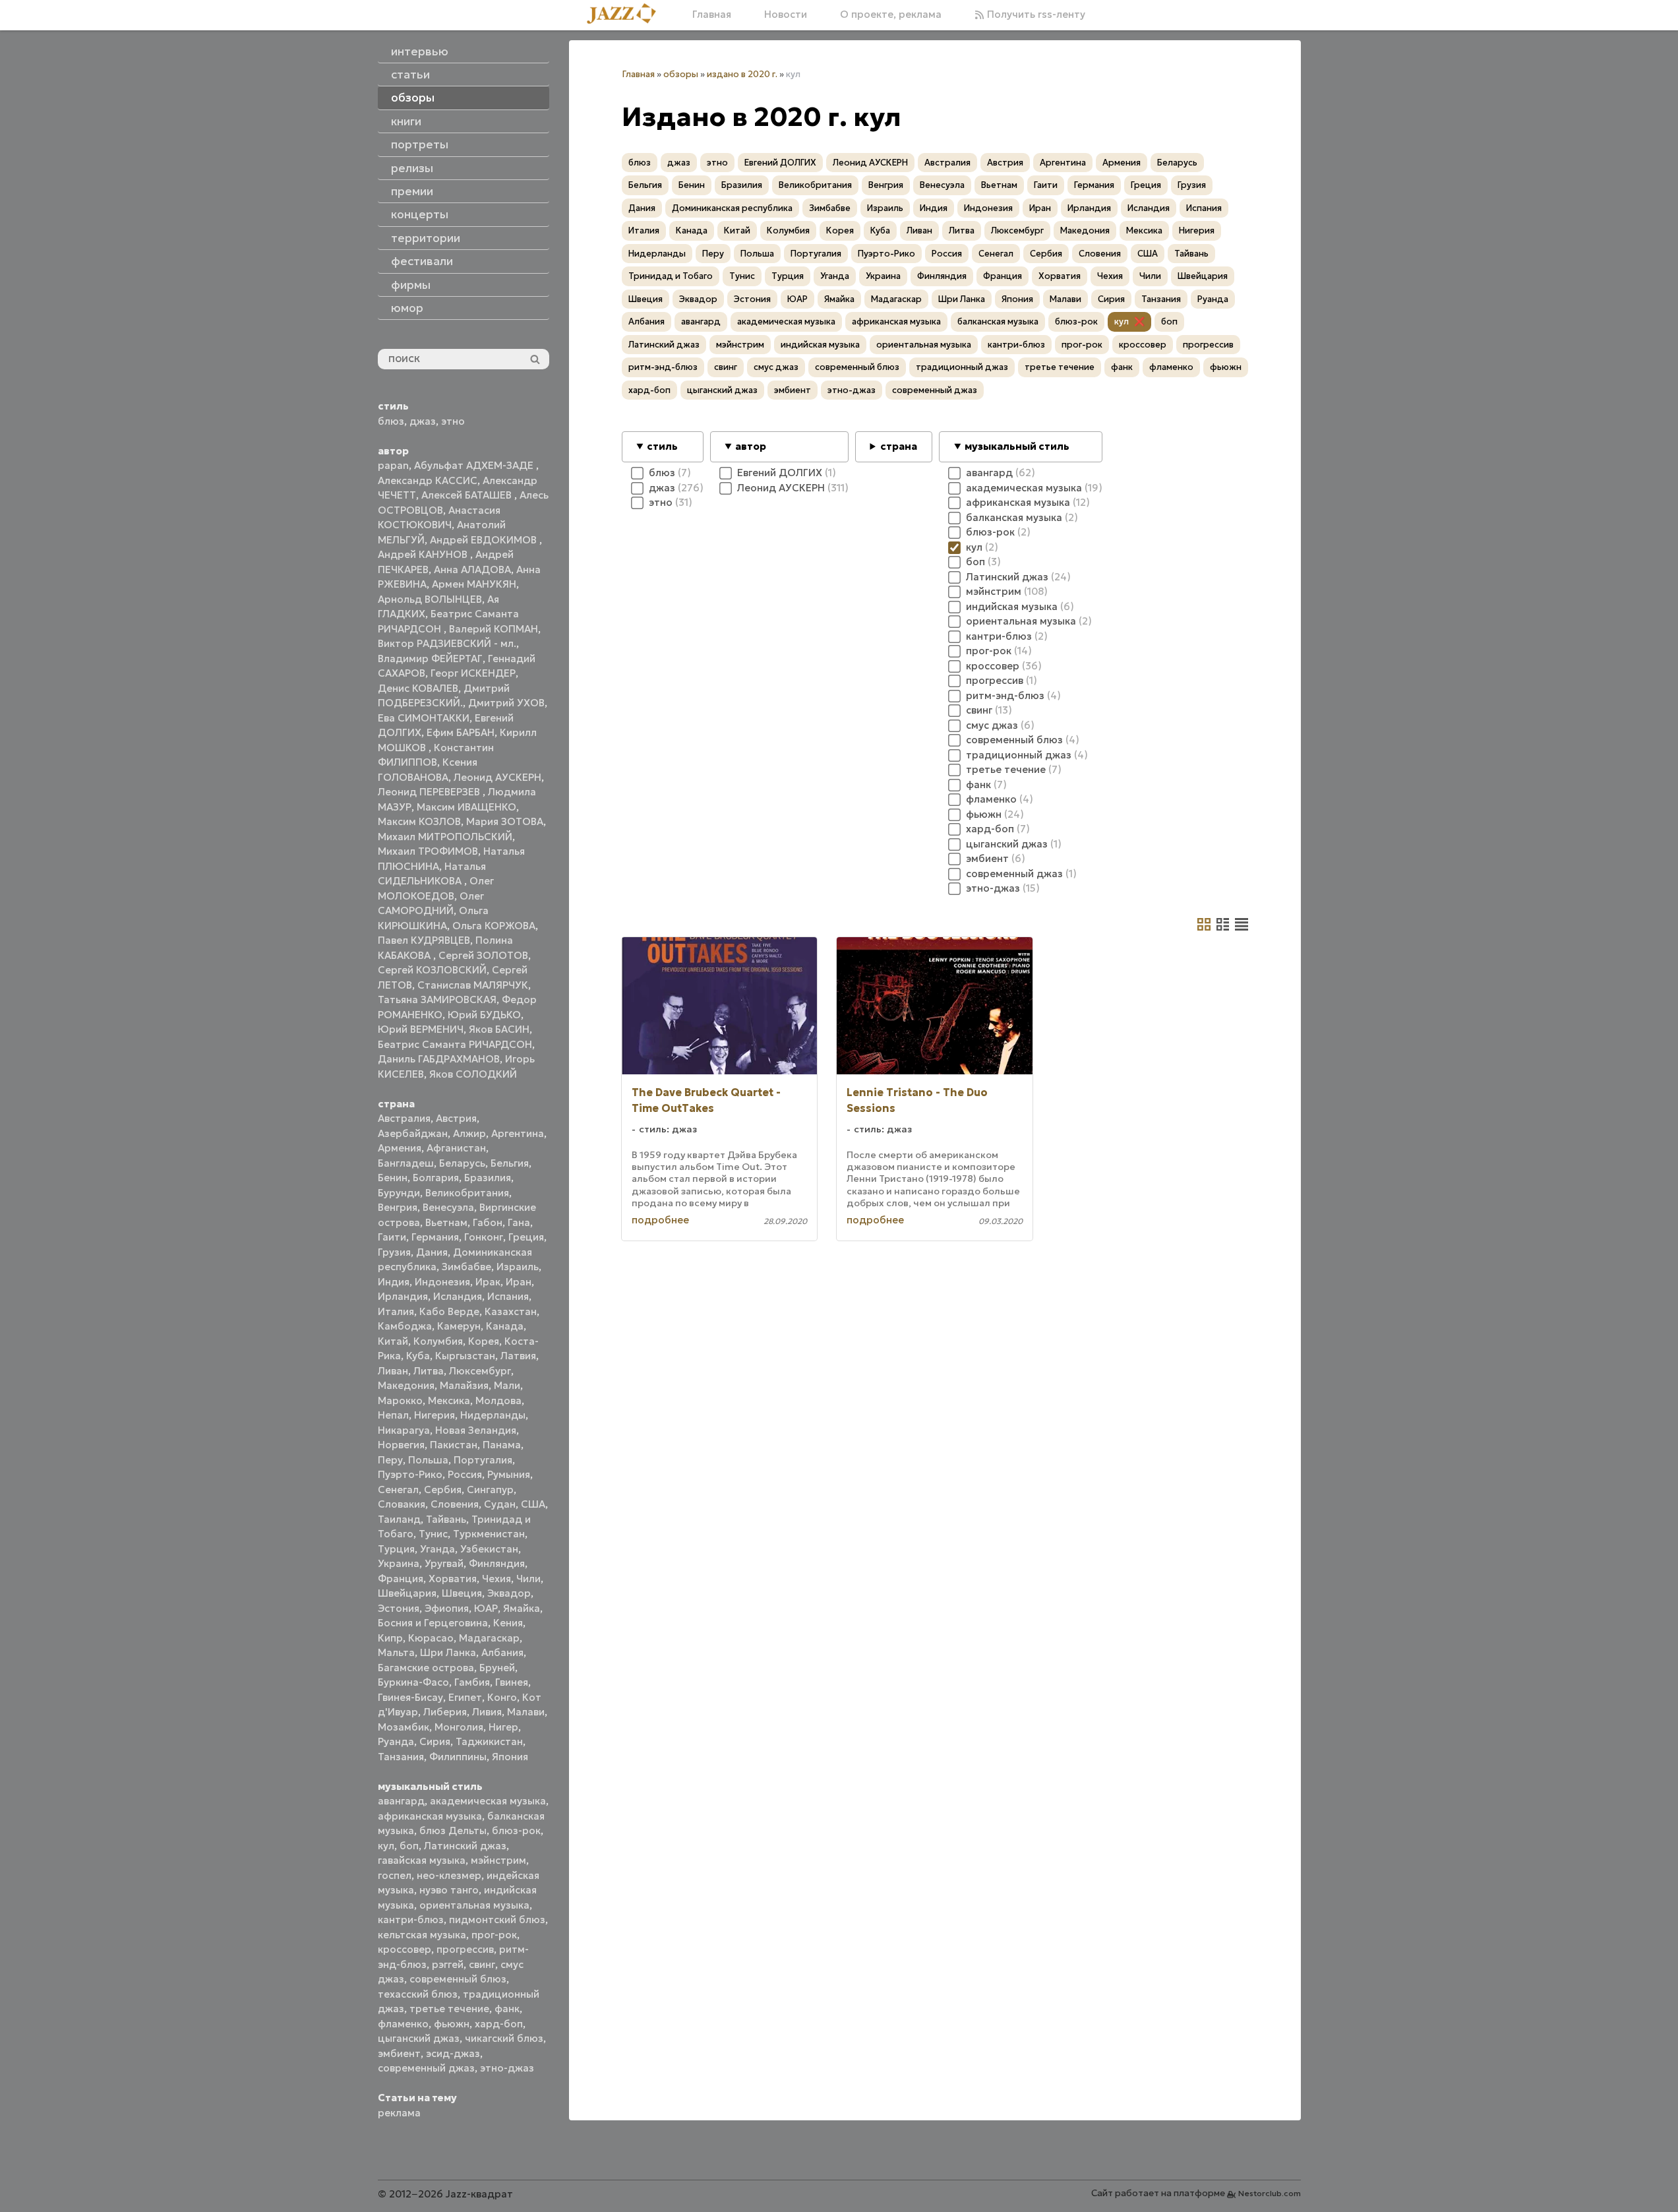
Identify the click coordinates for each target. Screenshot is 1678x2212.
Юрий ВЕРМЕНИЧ (421, 1029)
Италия (396, 1311)
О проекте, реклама (891, 14)
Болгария (436, 1178)
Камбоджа (405, 1326)
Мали (507, 1385)
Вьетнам (446, 1222)
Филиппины (458, 1757)
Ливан (393, 1371)
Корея (484, 1341)
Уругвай (444, 1563)
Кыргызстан (465, 1356)
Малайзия (464, 1385)
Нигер (503, 1727)
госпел (395, 1875)
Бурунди (399, 1193)
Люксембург (480, 1371)
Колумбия (438, 1341)
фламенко (403, 2024)
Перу (390, 1460)
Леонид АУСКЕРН (497, 777)
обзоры (681, 74)
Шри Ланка (448, 1652)
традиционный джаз (962, 367)
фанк (507, 2009)
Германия (435, 1237)
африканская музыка (430, 1816)
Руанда (396, 1741)
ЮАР (486, 1608)
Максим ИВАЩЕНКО (466, 807)
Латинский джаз (465, 1846)
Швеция (462, 1593)
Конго (502, 1697)
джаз (423, 421)
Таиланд (399, 1519)
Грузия (394, 1252)
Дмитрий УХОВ (506, 703)
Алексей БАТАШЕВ (468, 495)
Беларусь (462, 1163)
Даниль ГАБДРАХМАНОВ (439, 1059)
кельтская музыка (422, 1935)
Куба (418, 1356)
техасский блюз (418, 1994)
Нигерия (434, 1415)
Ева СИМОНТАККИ (424, 718)
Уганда (437, 1549)
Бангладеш (406, 1163)
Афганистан (456, 1148)
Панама (502, 1445)
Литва (429, 1371)
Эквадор (509, 1593)
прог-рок (494, 1935)
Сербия (443, 1490)
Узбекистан (489, 1549)
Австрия (456, 1118)
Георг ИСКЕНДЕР (473, 673)
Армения (400, 1148)
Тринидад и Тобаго (671, 276)
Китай (393, 1341)
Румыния (509, 1474)
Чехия (496, 1579)
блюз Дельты (453, 1830)
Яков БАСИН (499, 1029)
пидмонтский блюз (497, 1920)
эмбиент (399, 2053)
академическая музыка (488, 1801)
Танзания (401, 1757)
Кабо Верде (449, 1311)
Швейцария (407, 1593)
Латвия (518, 1356)
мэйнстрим (498, 1860)
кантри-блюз (411, 1920)
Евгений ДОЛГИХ (780, 163)
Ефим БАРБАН (461, 732)
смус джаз (776, 367)
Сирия (435, 1741)
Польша (428, 1460)
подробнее (660, 1220)
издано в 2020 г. (742, 74)
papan (393, 465)
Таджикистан (489, 1741)
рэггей (448, 1964)
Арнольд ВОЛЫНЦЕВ (430, 599)
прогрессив (465, 1949)
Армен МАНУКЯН (474, 584)
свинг (482, 1964)
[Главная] (626, 15)
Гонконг (484, 1237)
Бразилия (488, 1178)
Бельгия (510, 1163)
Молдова (498, 1400)
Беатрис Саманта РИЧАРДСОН (455, 1044)
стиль (662, 446)
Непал (393, 1415)
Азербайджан (413, 1133)
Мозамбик (404, 1727)
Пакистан (454, 1445)
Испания (508, 1296)
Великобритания (467, 1193)
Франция (401, 1579)
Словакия (402, 1504)
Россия (465, 1474)
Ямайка (522, 1608)
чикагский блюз (504, 2038)
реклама (399, 2113)
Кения (508, 1623)
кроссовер (405, 1949)
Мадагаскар (489, 1638)
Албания (502, 1652)
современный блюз (458, 1979)
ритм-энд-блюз (663, 367)
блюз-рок (516, 1830)
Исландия (458, 1296)
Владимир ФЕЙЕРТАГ (430, 659)
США (533, 1504)
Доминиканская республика (732, 208)
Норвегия (401, 1445)
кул (386, 1846)
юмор (407, 308)
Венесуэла (448, 1207)
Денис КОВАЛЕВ (418, 688)
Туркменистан (489, 1534)
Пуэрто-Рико (410, 1474)
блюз (391, 421)
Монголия (459, 1727)
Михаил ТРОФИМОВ (428, 851)
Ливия (487, 1712)
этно (453, 421)
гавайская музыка (422, 1860)
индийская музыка (820, 345)
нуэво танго (449, 1890)
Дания (432, 1252)
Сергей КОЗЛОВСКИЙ (432, 970)
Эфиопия (447, 1608)
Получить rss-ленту (1035, 14)
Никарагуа (404, 1430)
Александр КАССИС (428, 480)
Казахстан (511, 1311)
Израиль (518, 1267)
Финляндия (497, 1563)
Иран (519, 1282)
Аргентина (518, 1133)
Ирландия (403, 1296)
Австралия (404, 1118)
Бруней (497, 1668)
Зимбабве (466, 1267)
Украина (399, 1563)
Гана (519, 1222)
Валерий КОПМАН (494, 629)
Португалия (483, 1460)
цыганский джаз (419, 2038)
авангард (401, 1801)
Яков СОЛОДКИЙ (473, 1074)
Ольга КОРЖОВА (494, 926)
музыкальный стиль (1017, 446)
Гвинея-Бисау (410, 1697)
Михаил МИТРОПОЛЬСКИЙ (445, 837)
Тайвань (446, 1519)
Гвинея (512, 1682)
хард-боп (499, 2024)
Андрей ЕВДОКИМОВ (485, 540)
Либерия (445, 1712)
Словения (455, 1504)
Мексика (449, 1400)
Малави (526, 1712)
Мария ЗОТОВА (505, 821)
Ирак (488, 1282)
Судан (500, 1504)
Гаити (392, 1237)
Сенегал (398, 1490)
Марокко (400, 1400)
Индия (394, 1282)
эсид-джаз (453, 2053)
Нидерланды (493, 1415)
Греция (526, 1237)
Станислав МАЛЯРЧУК (473, 985)
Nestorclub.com (1270, 2193)
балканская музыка (998, 322)
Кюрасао (431, 1638)
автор (751, 446)
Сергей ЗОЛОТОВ (483, 955)
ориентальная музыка (474, 1905)
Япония (510, 1757)
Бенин (393, 1178)
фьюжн (452, 2024)
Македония (406, 1385)
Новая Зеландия (476, 1430)
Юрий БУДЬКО (484, 1015)
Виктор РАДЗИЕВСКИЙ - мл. (447, 643)
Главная (712, 14)
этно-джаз (507, 2068)
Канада (505, 1326)
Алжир (469, 1133)
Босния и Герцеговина (433, 1623)
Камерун (459, 1326)
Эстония (399, 1608)
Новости (786, 14)
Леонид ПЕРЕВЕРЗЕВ (430, 792)
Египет (465, 1697)
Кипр (390, 1638)
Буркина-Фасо (413, 1682)
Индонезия (442, 1282)
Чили (528, 1579)
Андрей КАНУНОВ (424, 554)
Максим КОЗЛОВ (419, 821)
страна (899, 446)
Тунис (433, 1534)
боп (409, 1846)
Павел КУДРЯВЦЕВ (424, 940)
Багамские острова (426, 1668)
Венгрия (398, 1207)
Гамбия (472, 1682)
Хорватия (453, 1579)
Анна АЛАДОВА (472, 569)
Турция (396, 1549)
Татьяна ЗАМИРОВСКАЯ (437, 999)
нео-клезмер (449, 1875)
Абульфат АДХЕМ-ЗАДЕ (475, 465)
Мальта (396, 1652)
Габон (488, 1222)
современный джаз (426, 2068)
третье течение (449, 2009)
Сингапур (490, 1490)
